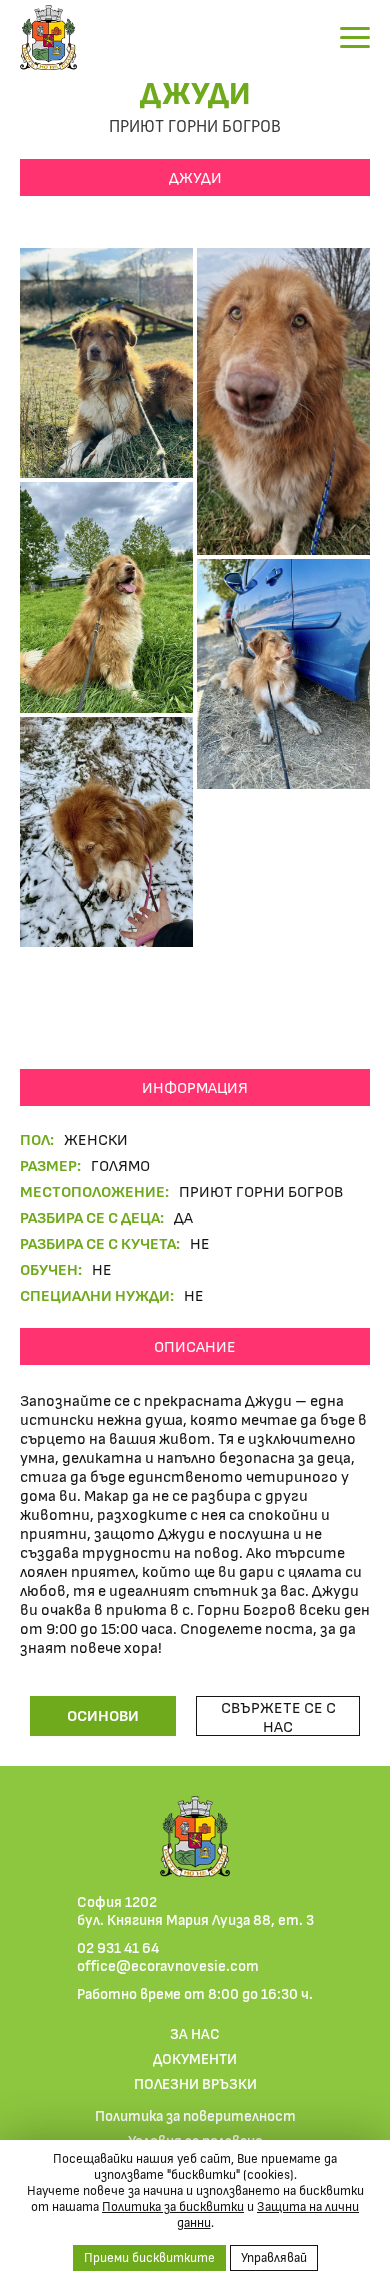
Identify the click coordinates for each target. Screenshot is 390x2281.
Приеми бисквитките (149, 2257)
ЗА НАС (195, 2033)
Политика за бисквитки (173, 2206)
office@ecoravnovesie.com (168, 1965)
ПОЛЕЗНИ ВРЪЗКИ (195, 2083)
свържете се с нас (278, 1716)
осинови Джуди (103, 1720)
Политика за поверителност (195, 2115)
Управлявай (274, 2257)
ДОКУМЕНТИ (195, 2058)
